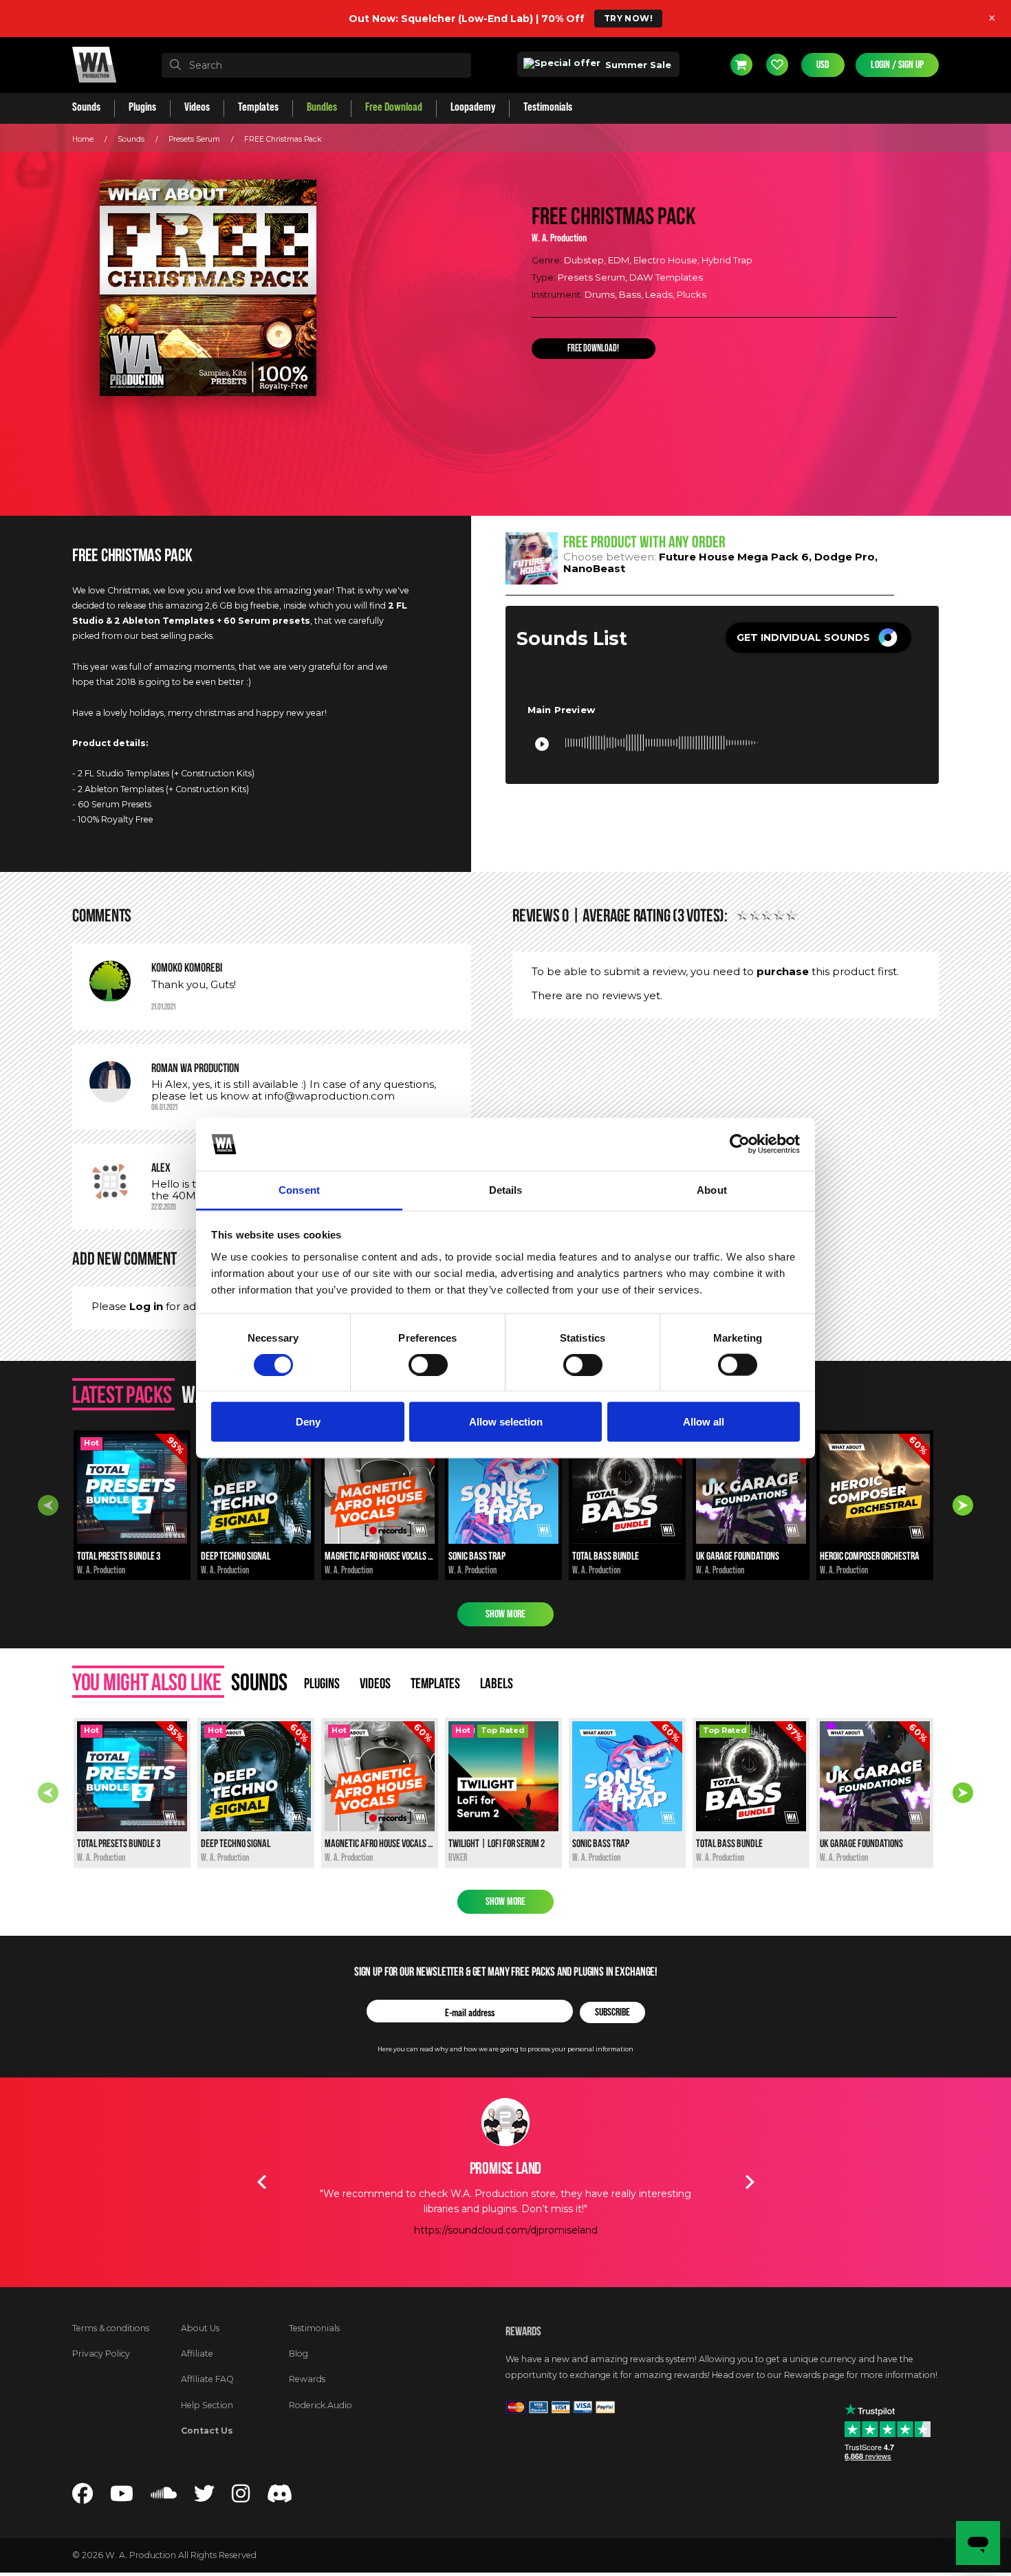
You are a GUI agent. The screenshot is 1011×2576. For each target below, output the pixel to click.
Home (83, 139)
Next (963, 1505)
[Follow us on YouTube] (122, 2497)
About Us (200, 2328)
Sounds (131, 139)
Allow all (704, 1422)
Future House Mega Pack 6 (734, 557)
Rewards (307, 2379)
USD (823, 65)
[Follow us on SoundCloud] (164, 2497)
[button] (818, 637)
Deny (308, 1422)
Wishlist (777, 65)
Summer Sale (637, 65)
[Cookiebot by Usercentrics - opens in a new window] (740, 1144)
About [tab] (712, 1189)
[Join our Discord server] (280, 2497)
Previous (48, 1505)
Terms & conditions (111, 2328)
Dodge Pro (845, 557)
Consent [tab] (299, 1189)
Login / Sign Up (897, 65)
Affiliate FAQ (207, 2379)
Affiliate (197, 2354)
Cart (741, 65)
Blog (298, 2354)
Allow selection (506, 1422)
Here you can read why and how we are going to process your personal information (505, 2049)
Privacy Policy (101, 2354)
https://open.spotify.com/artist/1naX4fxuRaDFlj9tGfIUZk (505, 2261)
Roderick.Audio (320, 2405)
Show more (505, 1614)
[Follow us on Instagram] (241, 2497)
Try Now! (628, 18)
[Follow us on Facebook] (83, 2497)
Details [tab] (506, 1189)
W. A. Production (559, 238)
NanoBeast (594, 568)
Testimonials (314, 2328)
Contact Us (207, 2431)
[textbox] (316, 65)
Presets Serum (194, 139)
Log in (146, 1306)
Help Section (207, 2405)
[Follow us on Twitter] (204, 2497)
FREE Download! (593, 349)
